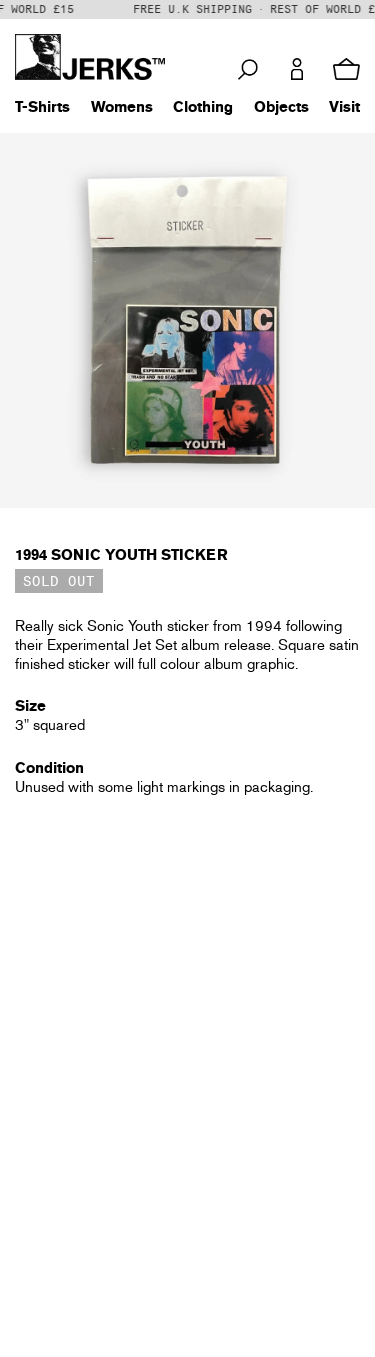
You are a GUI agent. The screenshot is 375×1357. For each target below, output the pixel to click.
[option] (187, 320)
